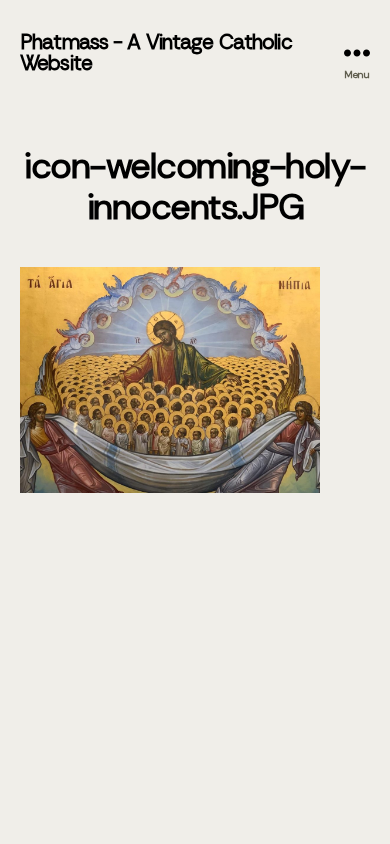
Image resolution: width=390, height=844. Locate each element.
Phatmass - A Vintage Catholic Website (156, 53)
